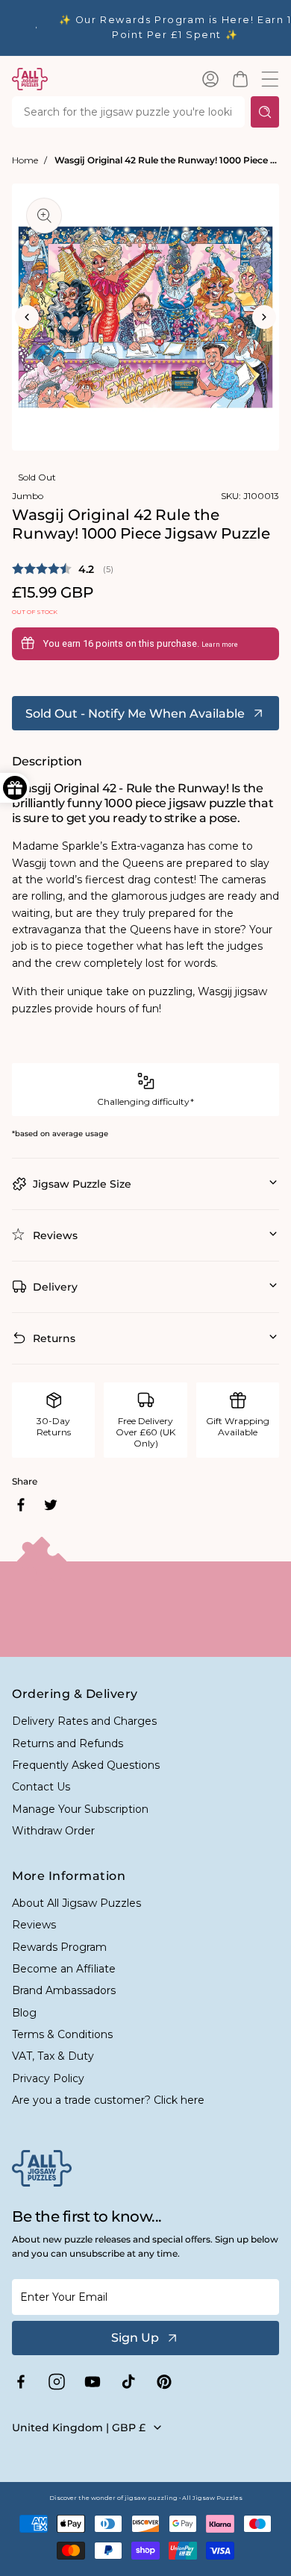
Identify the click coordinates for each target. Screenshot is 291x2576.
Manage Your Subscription (80, 1809)
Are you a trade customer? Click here (108, 2100)
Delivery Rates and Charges (84, 1721)
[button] (240, 79)
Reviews (34, 1925)
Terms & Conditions (62, 2034)
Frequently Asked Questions (86, 1765)
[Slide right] (264, 317)
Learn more (220, 645)
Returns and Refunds (68, 1743)
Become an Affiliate (64, 1969)
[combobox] (128, 112)
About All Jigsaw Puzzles (76, 1903)
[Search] (265, 112)
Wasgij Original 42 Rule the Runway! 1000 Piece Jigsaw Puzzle (167, 160)
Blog (24, 2013)
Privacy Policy (48, 2078)
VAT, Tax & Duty (53, 2056)
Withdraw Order (53, 1831)
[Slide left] (27, 317)
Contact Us (41, 1787)
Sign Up (135, 2338)
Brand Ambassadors (64, 1990)
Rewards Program (59, 1947)
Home (25, 160)
